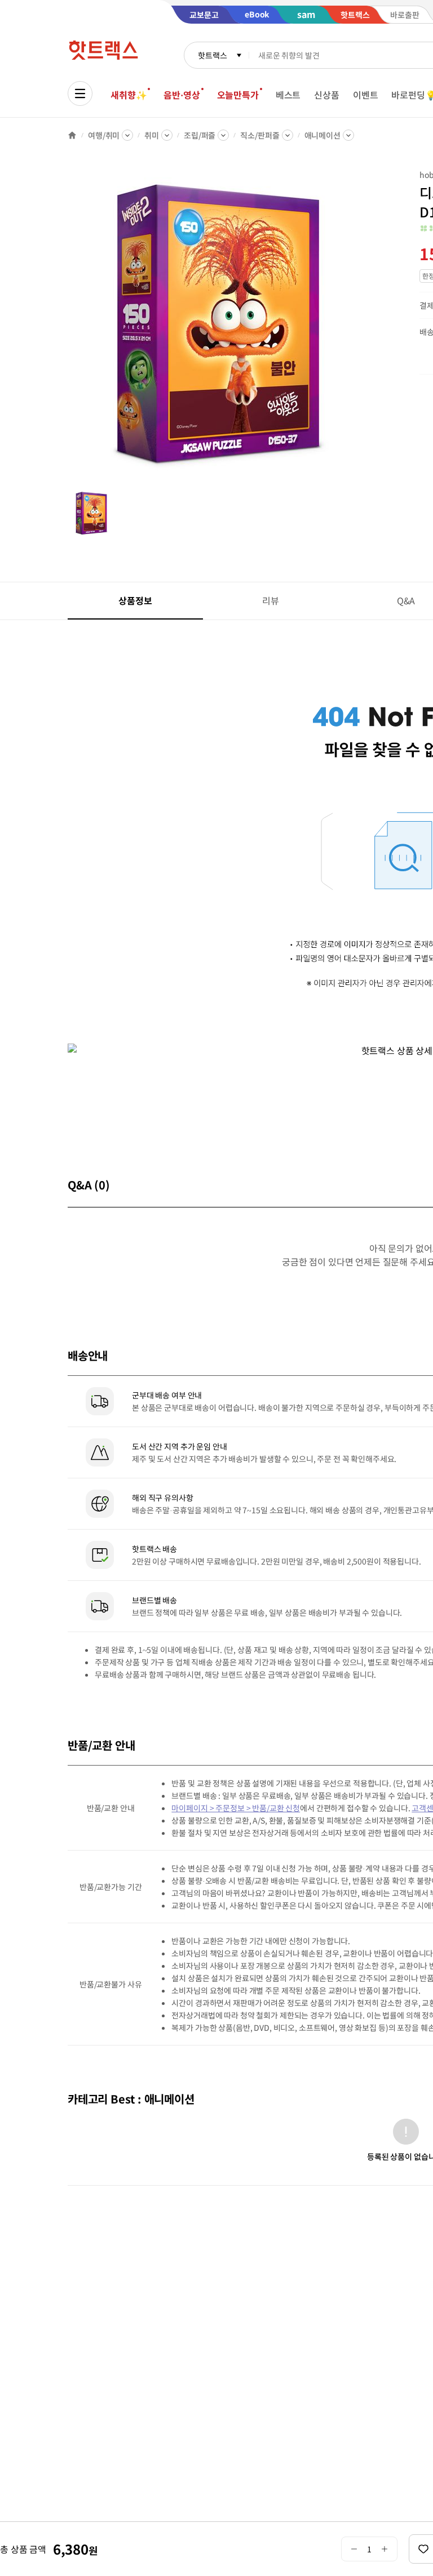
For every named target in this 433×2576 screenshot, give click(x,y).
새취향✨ (129, 95)
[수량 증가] (385, 2549)
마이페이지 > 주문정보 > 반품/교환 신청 (236, 1808)
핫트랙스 (212, 55)
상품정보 (135, 600)
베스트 (288, 95)
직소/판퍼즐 (260, 135)
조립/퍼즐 (200, 135)
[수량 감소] (354, 2549)
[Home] (72, 135)
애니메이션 (322, 135)
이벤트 (366, 95)
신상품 (327, 95)
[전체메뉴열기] (80, 93)
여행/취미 (104, 135)
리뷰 (271, 600)
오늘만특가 (238, 95)
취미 (152, 135)
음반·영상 (182, 95)
